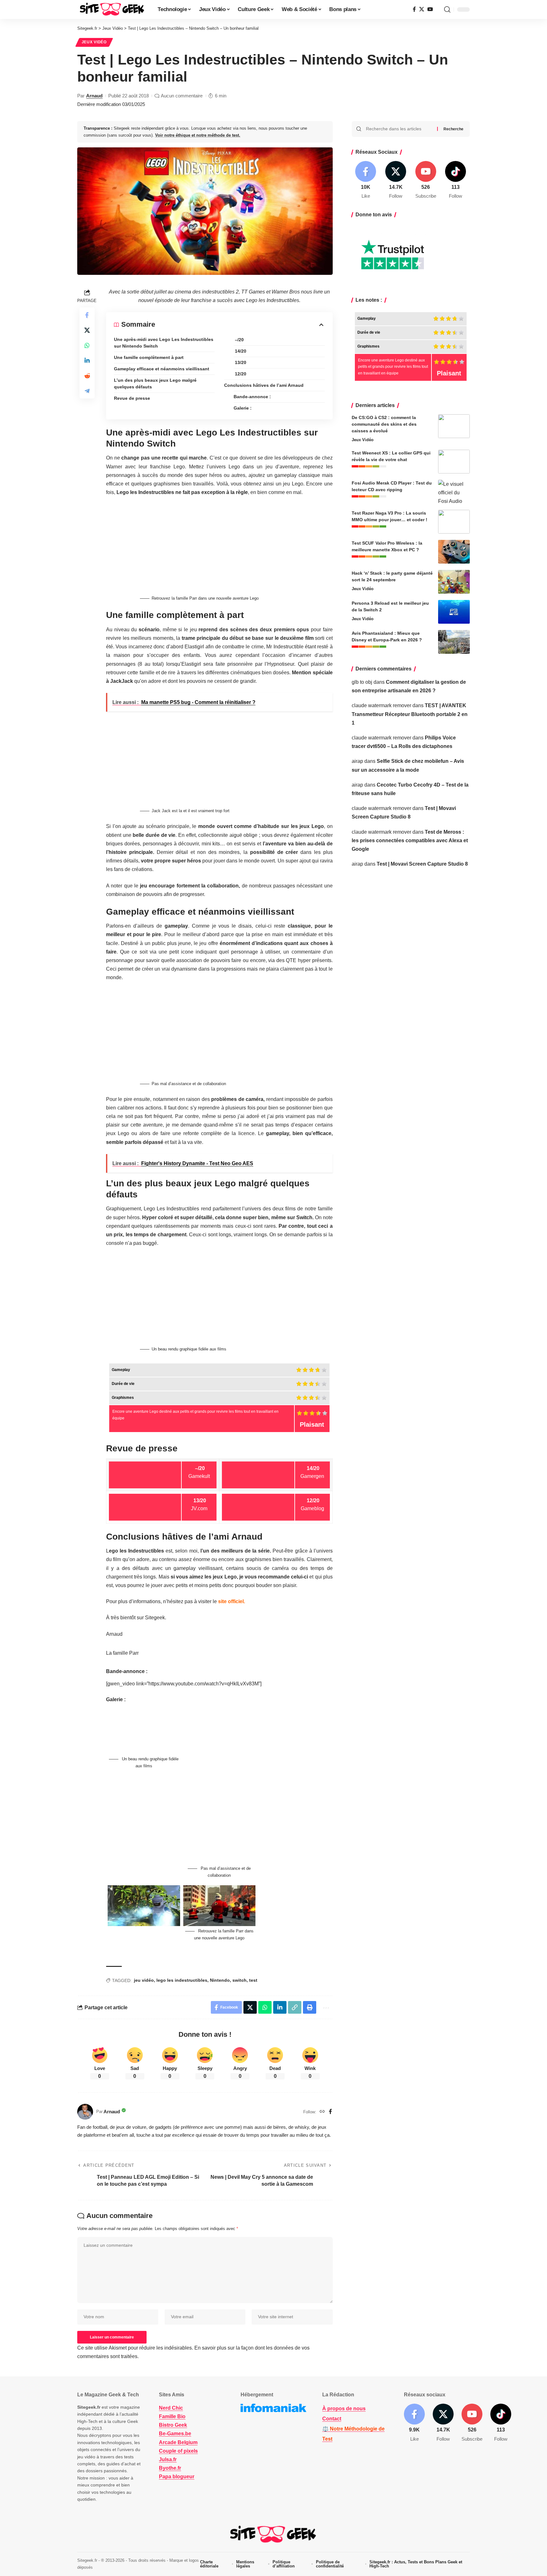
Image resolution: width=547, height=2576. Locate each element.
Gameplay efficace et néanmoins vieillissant (162, 369)
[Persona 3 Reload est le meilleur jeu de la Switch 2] (454, 612)
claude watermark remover (381, 705)
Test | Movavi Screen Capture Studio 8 (422, 864)
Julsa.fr (168, 2459)
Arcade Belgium (178, 2442)
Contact (332, 2419)
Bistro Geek (173, 2425)
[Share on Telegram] (87, 391)
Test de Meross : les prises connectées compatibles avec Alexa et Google (410, 840)
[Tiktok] (456, 180)
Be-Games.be (175, 2434)
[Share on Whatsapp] (87, 345)
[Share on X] (87, 330)
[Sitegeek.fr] (112, 9)
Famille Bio (172, 2416)
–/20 (239, 340)
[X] (422, 9)
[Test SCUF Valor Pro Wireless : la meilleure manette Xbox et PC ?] (454, 552)
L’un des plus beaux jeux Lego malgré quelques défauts (155, 383)
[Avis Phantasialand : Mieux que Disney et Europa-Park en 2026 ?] (454, 642)
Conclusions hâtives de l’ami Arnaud (264, 385)
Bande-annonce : (252, 397)
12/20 (240, 374)
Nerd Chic (171, 2408)
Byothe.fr (170, 2468)
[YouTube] (430, 9)
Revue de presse (132, 398)
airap (357, 761)
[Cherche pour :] (399, 129)
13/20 (240, 362)
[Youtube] (426, 180)
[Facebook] (414, 9)
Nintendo (220, 1980)
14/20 (240, 351)
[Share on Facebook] (87, 315)
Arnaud (94, 96)
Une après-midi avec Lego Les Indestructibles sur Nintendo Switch (164, 343)
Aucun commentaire (182, 96)
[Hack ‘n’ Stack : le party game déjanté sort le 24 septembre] (454, 582)
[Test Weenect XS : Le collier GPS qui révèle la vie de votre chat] (454, 462)
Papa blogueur (177, 2477)
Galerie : (243, 408)
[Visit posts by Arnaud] (85, 2112)
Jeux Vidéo (94, 42)
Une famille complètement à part (149, 357)
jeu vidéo (144, 1980)
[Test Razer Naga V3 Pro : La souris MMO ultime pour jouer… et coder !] (454, 522)
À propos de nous (344, 2409)
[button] (447, 9)
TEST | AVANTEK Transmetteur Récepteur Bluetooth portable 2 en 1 (410, 714)
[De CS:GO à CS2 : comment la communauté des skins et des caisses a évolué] (454, 426)
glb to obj (362, 682)
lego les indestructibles (182, 1980)
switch (239, 1980)
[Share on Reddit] (87, 376)
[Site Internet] (322, 2112)
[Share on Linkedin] (87, 361)
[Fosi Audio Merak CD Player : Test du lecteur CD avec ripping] (454, 492)
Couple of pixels (178, 2451)
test (253, 1980)
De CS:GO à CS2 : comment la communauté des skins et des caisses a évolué (384, 424)
